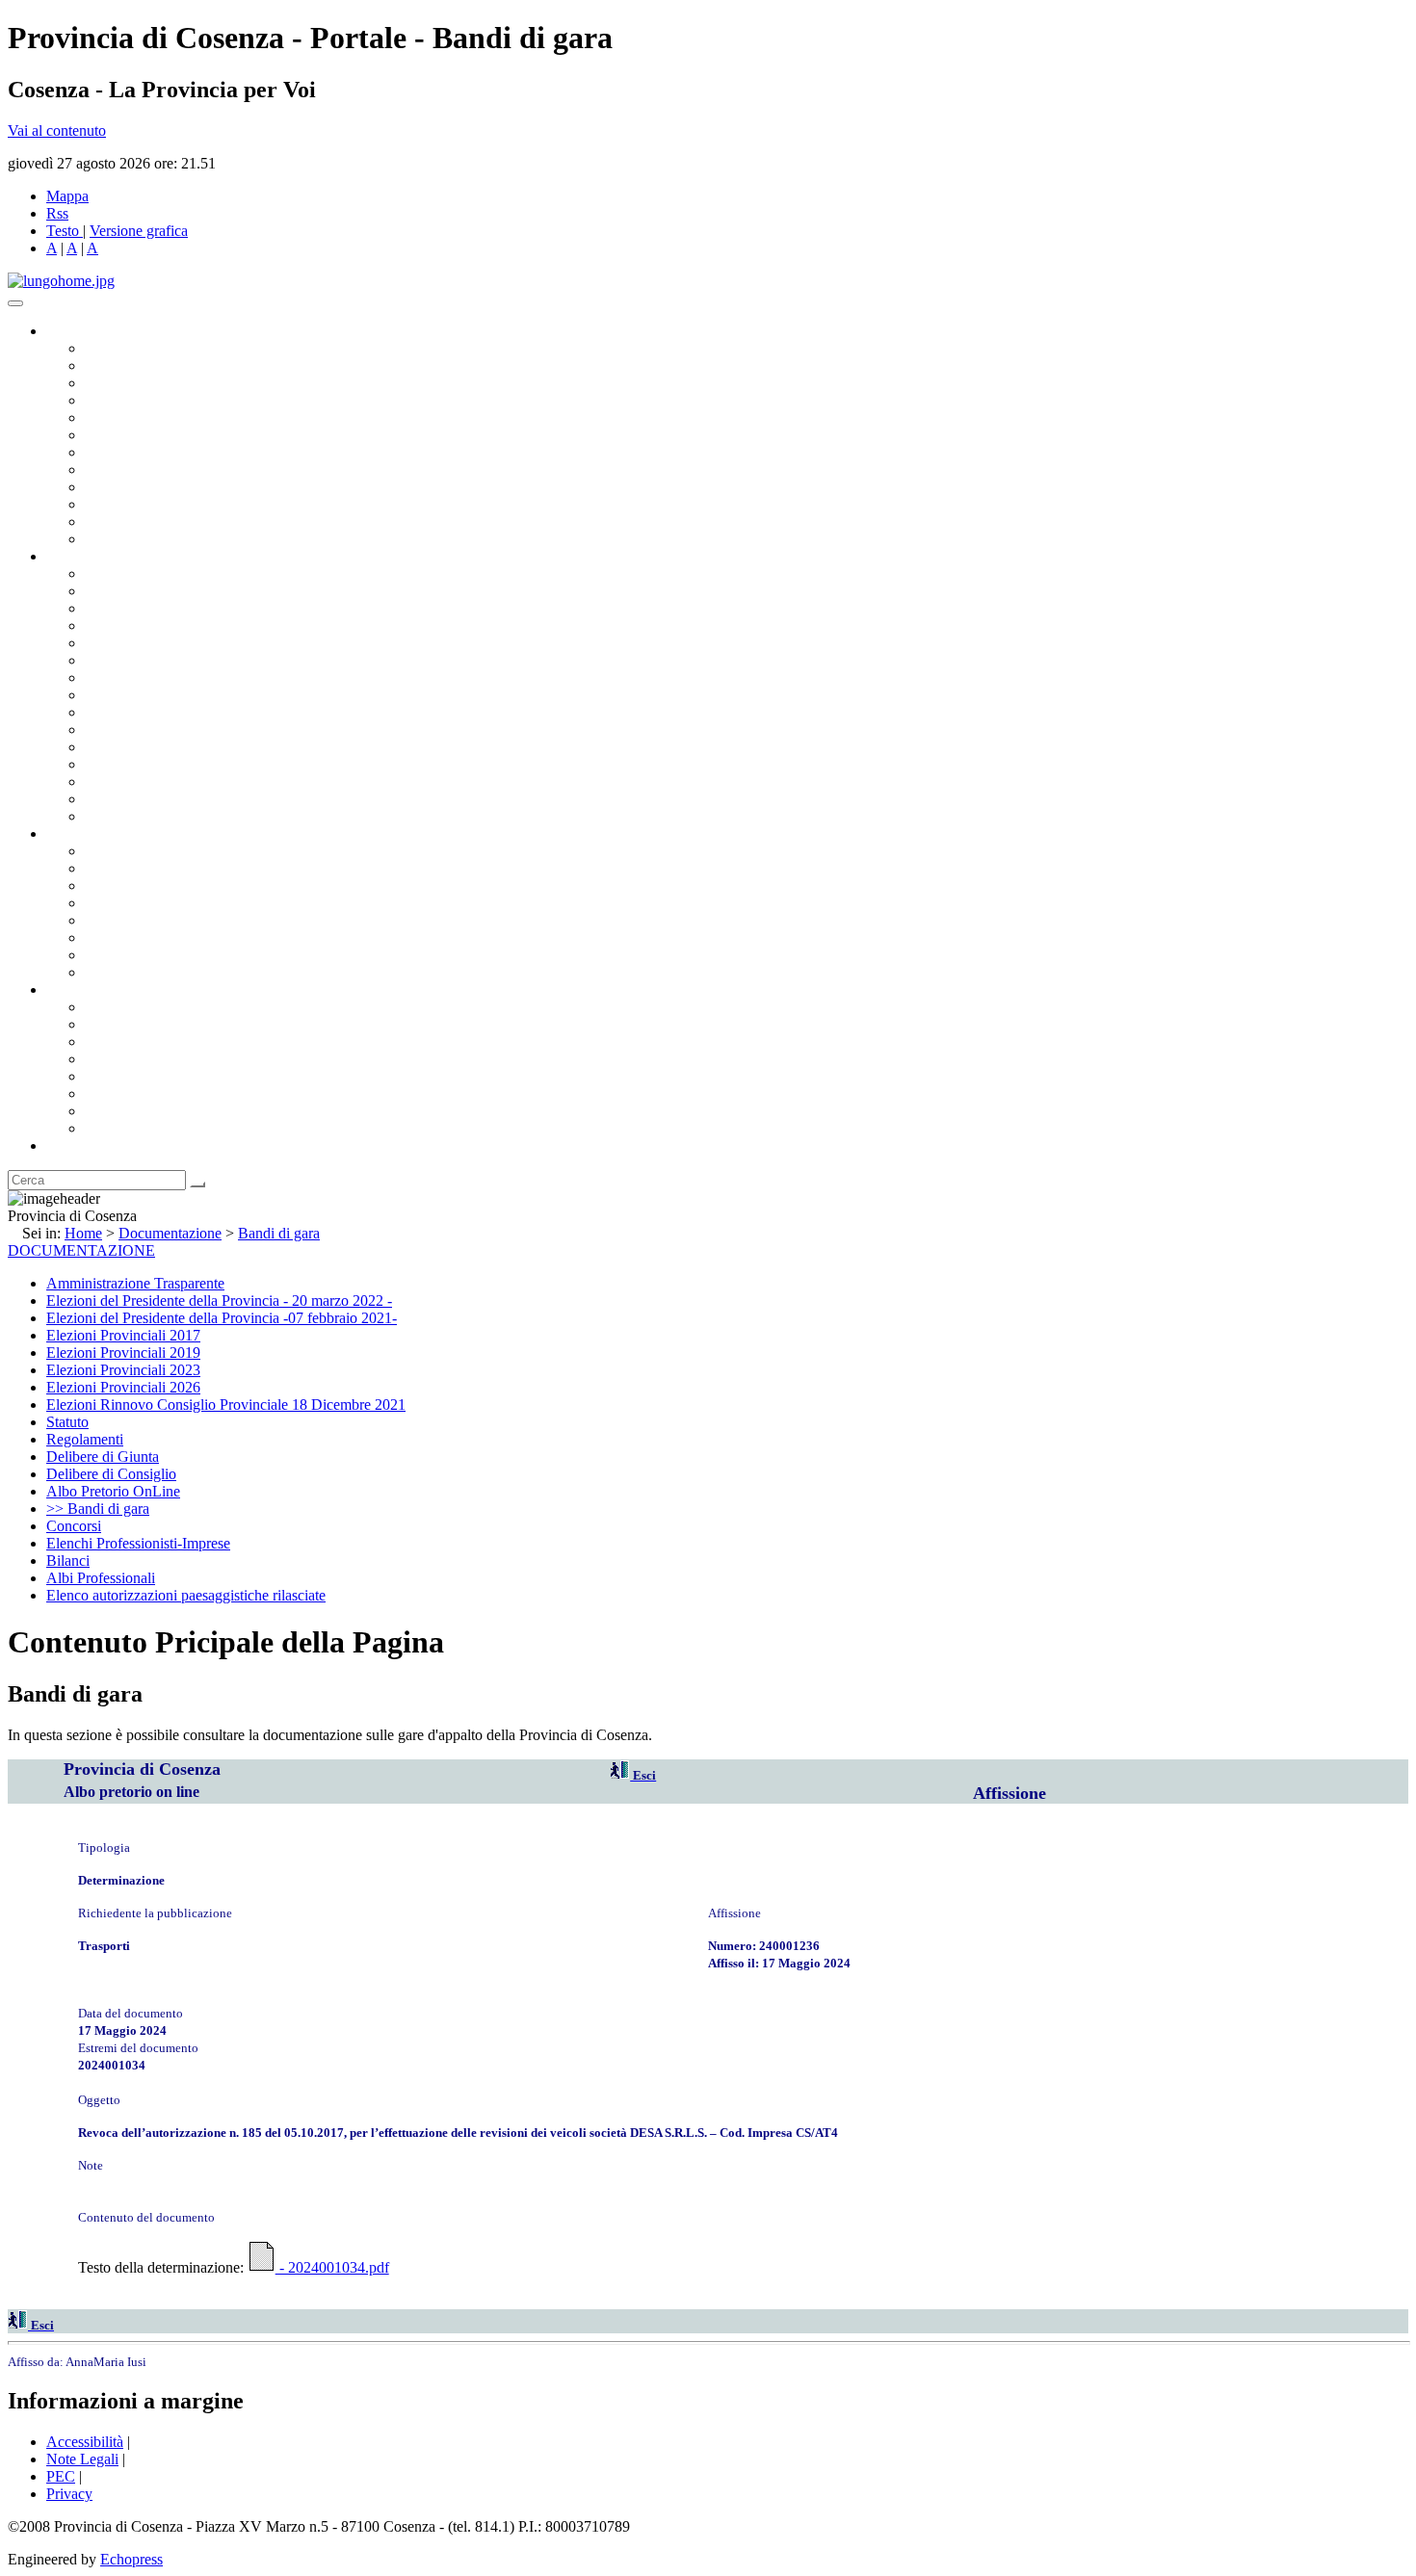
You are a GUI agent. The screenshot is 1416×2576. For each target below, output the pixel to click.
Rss (57, 213)
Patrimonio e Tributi (145, 677)
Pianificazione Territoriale (163, 729)
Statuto (106, 955)
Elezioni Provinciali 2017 (123, 1335)
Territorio (113, 1076)
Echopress (131, 2559)
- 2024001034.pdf (332, 2267)
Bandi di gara (279, 1233)
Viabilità (110, 781)
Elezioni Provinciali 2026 (123, 1387)
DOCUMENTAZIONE (81, 1250)
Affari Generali (131, 591)
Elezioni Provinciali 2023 (123, 1370)
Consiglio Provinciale (150, 365)
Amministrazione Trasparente (174, 920)
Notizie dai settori (138, 521)
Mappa (67, 196)
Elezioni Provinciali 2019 (123, 1353)
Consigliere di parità (146, 452)
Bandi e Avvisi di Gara (154, 868)
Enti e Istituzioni (134, 1128)
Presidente (116, 348)
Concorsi (74, 1526)
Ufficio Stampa (131, 504)
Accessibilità (85, 2442)
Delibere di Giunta (103, 1457)
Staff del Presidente (144, 816)
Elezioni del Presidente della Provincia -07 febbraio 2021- (222, 1318)
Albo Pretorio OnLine (152, 851)
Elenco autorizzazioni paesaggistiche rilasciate (186, 1595)
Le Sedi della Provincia (156, 1041)
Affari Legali (124, 643)
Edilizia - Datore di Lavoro (167, 764)
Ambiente (115, 747)
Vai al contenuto (57, 130)
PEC (61, 2476)
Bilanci (106, 903)
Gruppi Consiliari (138, 435)
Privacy (69, 2494)
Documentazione (96, 833)
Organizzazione (94, 556)
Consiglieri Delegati (145, 383)
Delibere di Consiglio (111, 1474)
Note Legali (82, 2459)
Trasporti (112, 712)
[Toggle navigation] (15, 303)
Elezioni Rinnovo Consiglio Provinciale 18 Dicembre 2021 (226, 1405)
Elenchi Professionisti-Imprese (138, 1543)
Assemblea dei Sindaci (154, 400)
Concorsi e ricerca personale (170, 885)
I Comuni (114, 1093)
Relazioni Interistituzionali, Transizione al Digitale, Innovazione (278, 660)
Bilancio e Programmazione (169, 608)
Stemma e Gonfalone (149, 1007)
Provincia (75, 989)
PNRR (105, 695)
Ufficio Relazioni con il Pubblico (185, 487)
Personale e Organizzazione (169, 625)
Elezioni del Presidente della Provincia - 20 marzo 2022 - (219, 1301)
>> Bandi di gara (98, 1509)
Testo (63, 231)
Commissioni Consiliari (156, 417)
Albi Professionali (101, 1578)
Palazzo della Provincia (156, 1024)
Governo (72, 331)
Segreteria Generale (144, 799)
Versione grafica (139, 231)
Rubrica (69, 1145)
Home (83, 1233)
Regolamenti (123, 972)
